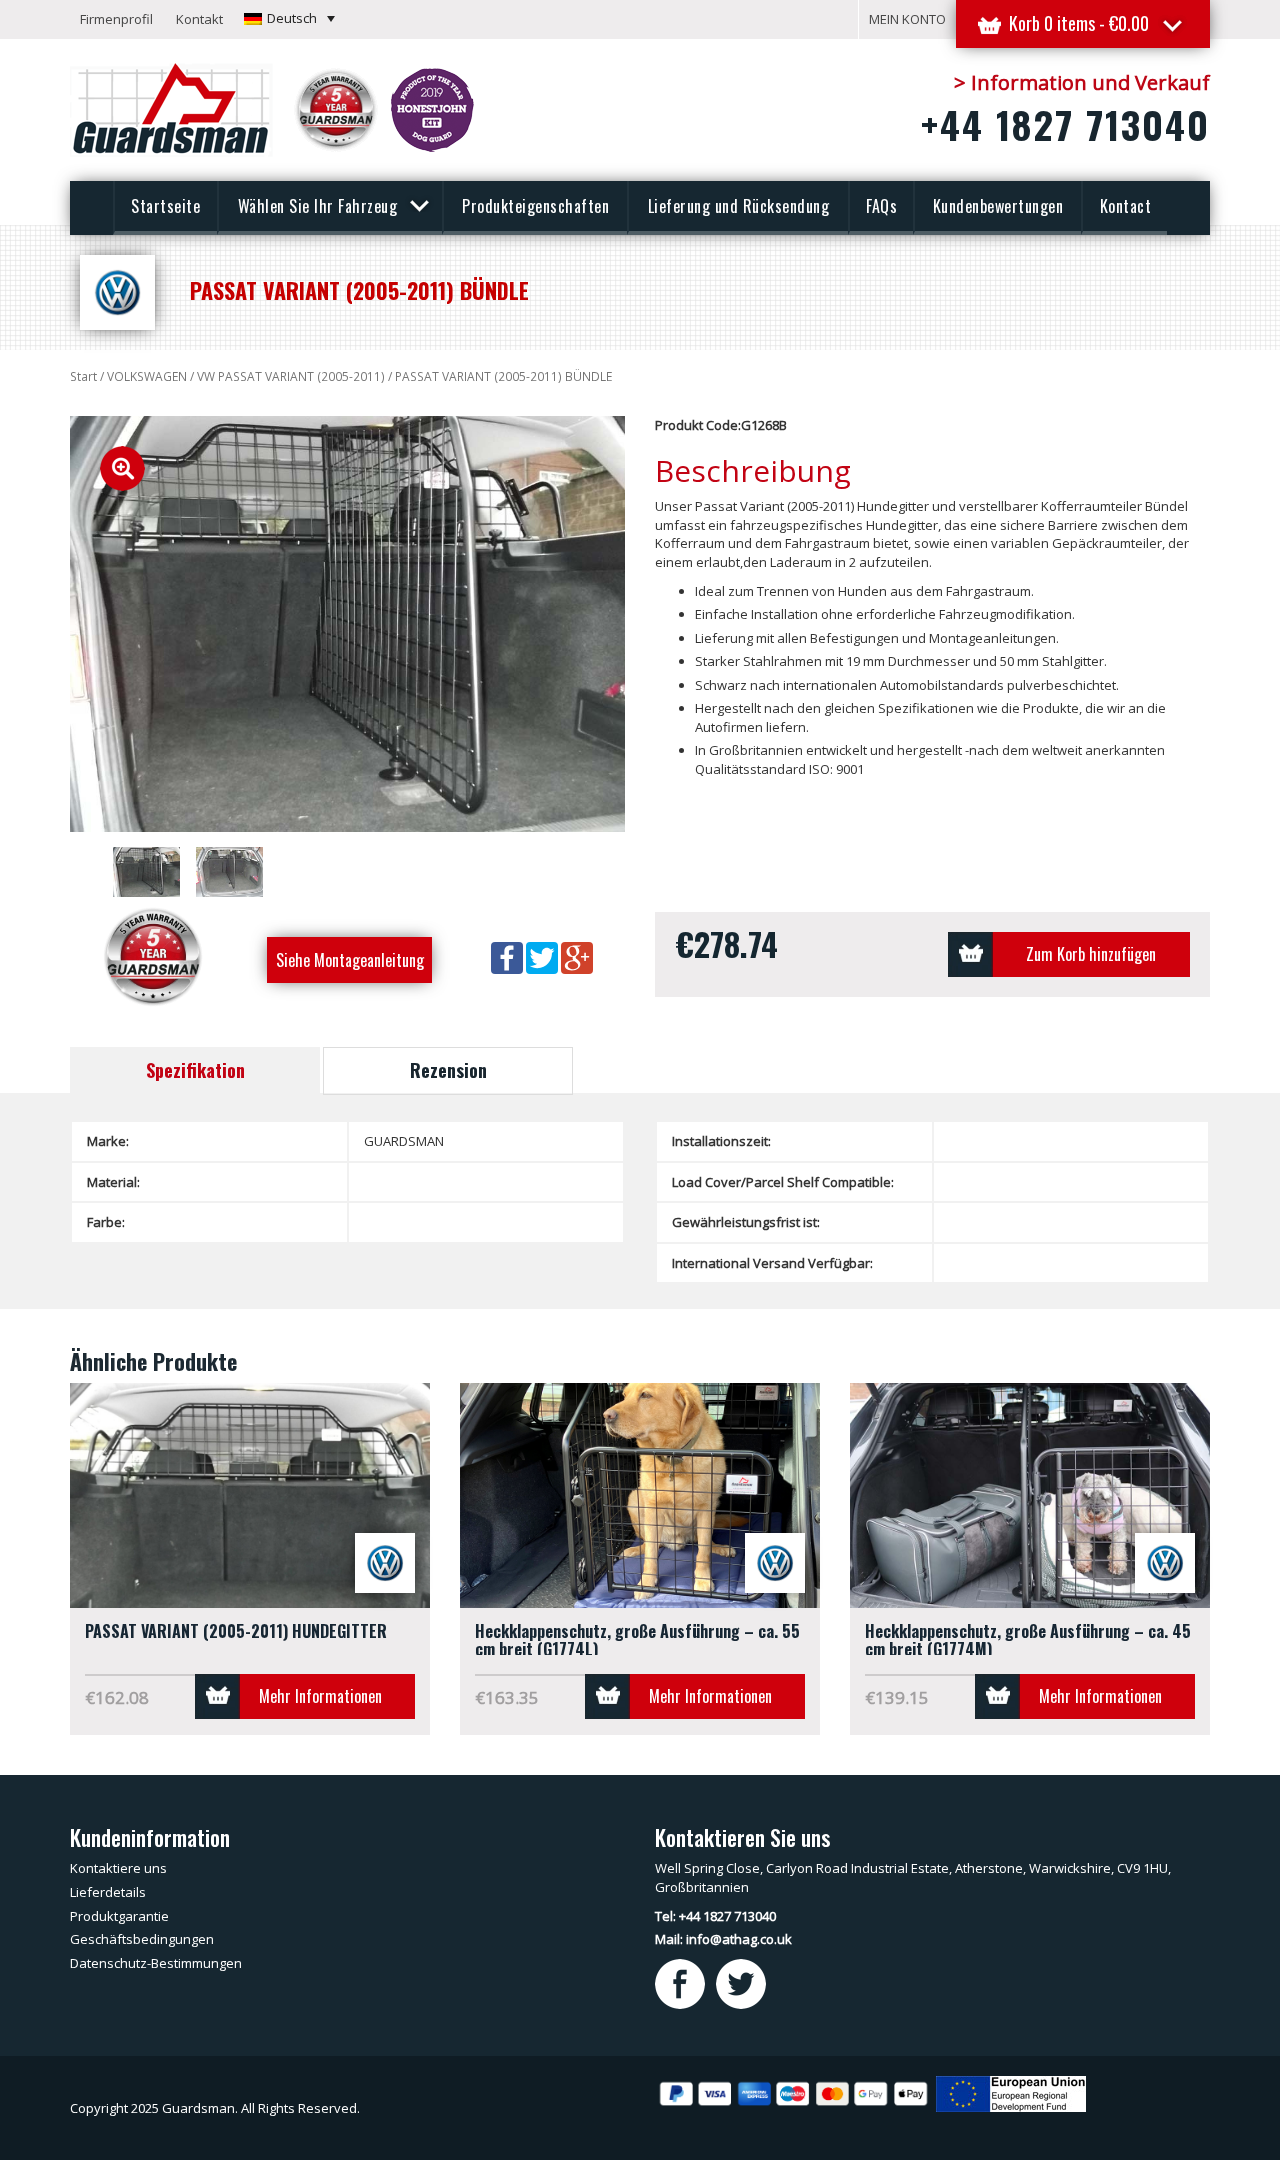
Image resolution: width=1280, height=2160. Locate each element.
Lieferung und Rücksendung (739, 206)
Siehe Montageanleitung (350, 960)
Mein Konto (907, 19)
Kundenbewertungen (998, 206)
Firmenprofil (116, 19)
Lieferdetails (108, 1892)
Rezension (448, 1070)
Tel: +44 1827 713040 (715, 1916)
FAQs (881, 206)
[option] (347, 624)
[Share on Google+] (577, 957)
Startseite (165, 206)
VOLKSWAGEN (147, 376)
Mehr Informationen (320, 1696)
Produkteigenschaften (535, 206)
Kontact (1126, 206)
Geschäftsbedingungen (142, 1939)
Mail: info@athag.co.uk (723, 1939)
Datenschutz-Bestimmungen (156, 1963)
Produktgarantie (119, 1916)
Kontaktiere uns (118, 1868)
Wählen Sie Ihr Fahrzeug (320, 206)
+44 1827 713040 (1065, 124)
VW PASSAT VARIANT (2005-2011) (291, 376)
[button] (289, 18)
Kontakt (199, 19)
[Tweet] (543, 957)
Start (83, 376)
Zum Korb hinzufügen (1091, 954)
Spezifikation (195, 1070)
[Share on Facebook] (508, 957)
